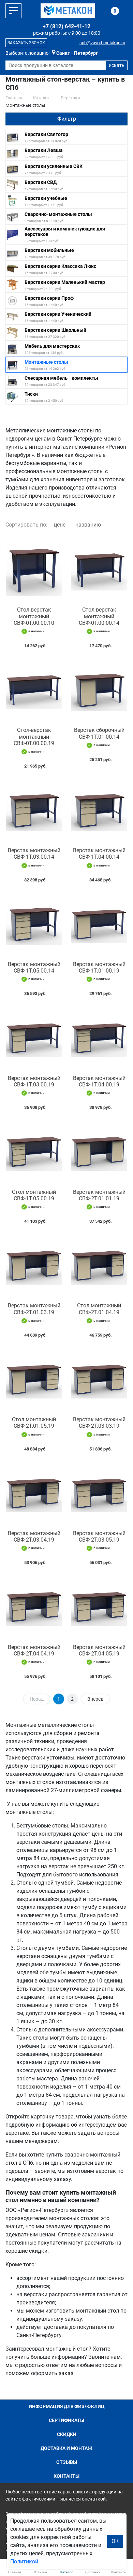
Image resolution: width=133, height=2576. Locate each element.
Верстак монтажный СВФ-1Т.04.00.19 (99, 1081)
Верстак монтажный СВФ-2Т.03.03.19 (99, 1423)
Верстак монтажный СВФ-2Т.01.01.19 (99, 1195)
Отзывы (67, 2462)
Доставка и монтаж (66, 2448)
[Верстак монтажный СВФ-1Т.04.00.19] (99, 1037)
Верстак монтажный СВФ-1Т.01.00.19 (99, 967)
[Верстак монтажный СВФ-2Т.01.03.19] (34, 1265)
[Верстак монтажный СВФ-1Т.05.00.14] (34, 923)
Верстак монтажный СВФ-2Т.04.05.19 (99, 1650)
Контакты (66, 2476)
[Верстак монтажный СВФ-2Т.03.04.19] (34, 1492)
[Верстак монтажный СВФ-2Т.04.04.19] (34, 1606)
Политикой (24, 2562)
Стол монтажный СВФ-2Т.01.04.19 (99, 1309)
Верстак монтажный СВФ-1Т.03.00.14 (34, 854)
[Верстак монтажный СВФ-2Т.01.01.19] (99, 1151)
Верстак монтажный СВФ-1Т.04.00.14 (99, 854)
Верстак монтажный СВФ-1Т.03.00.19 (34, 1081)
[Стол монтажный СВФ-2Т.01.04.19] (99, 1265)
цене (60, 525)
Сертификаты (66, 2420)
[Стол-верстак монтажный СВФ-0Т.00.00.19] (34, 689)
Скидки (67, 2434)
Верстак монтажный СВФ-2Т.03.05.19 (99, 1536)
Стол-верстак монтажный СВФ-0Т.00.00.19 (34, 736)
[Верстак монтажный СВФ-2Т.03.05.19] (99, 1492)
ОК (115, 2541)
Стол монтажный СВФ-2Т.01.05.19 (34, 1423)
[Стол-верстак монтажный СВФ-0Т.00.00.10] (34, 569)
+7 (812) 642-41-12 (66, 26)
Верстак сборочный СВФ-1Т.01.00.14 (99, 733)
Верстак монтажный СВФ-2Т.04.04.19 (34, 1650)
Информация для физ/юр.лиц (67, 2406)
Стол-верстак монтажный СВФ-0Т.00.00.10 (34, 616)
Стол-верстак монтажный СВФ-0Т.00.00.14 (99, 616)
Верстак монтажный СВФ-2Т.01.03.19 (34, 1309)
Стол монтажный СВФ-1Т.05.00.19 (34, 1195)
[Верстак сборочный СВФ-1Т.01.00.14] (99, 689)
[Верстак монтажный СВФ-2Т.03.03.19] (99, 1379)
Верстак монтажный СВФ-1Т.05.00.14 (34, 967)
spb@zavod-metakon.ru (102, 43)
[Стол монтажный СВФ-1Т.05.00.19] (34, 1151)
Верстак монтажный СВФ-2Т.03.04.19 (34, 1536)
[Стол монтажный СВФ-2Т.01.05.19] (34, 1379)
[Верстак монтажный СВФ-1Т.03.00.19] (34, 1037)
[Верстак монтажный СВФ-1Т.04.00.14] (99, 810)
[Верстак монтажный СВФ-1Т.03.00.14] (34, 810)
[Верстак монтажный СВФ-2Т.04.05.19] (99, 1606)
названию (88, 525)
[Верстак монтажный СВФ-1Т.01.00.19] (99, 923)
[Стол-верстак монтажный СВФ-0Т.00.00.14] (99, 569)
